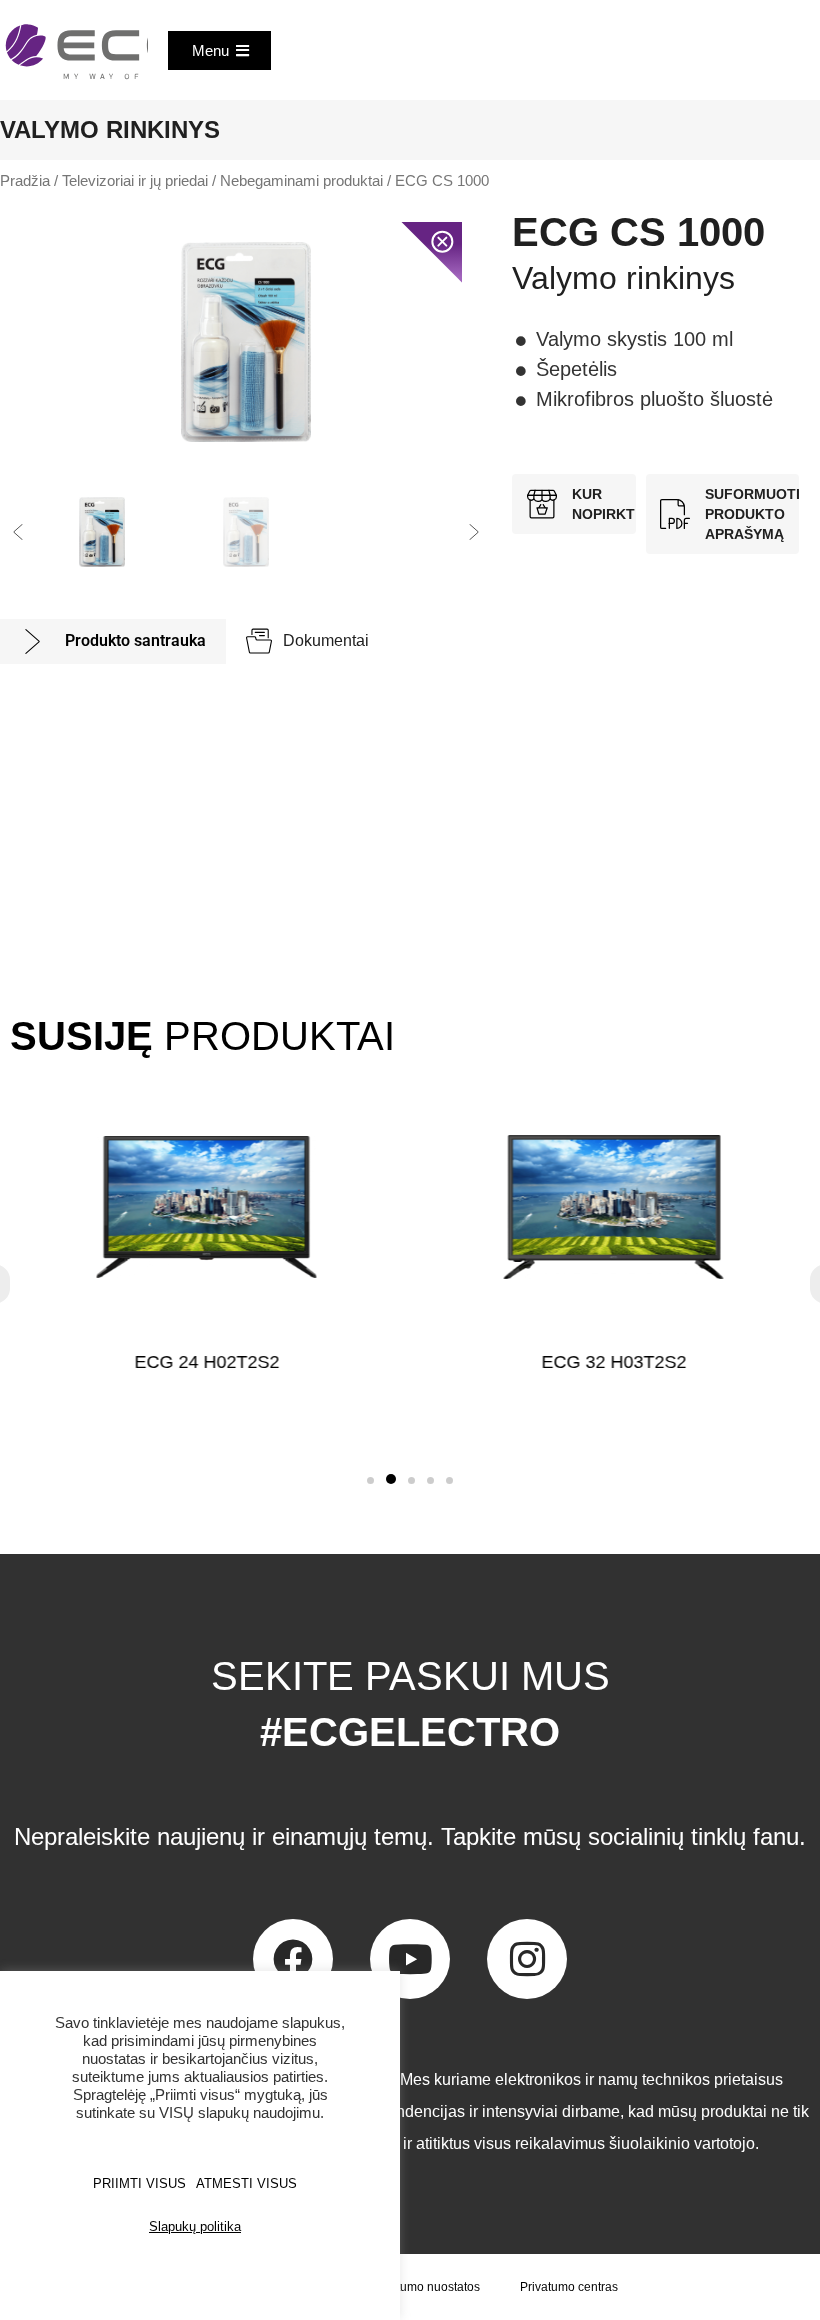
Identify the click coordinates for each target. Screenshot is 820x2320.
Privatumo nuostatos (424, 2287)
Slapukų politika (195, 2226)
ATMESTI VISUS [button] (246, 2183)
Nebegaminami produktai (301, 181)
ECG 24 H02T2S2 (206, 1362)
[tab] (113, 641)
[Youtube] (410, 1959)
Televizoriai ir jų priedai (135, 181)
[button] (18, 532)
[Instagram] (527, 1959)
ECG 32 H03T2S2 (613, 1362)
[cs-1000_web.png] (246, 342)
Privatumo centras (569, 2287)
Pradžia (25, 181)
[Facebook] (293, 1959)
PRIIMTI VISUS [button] (139, 2183)
